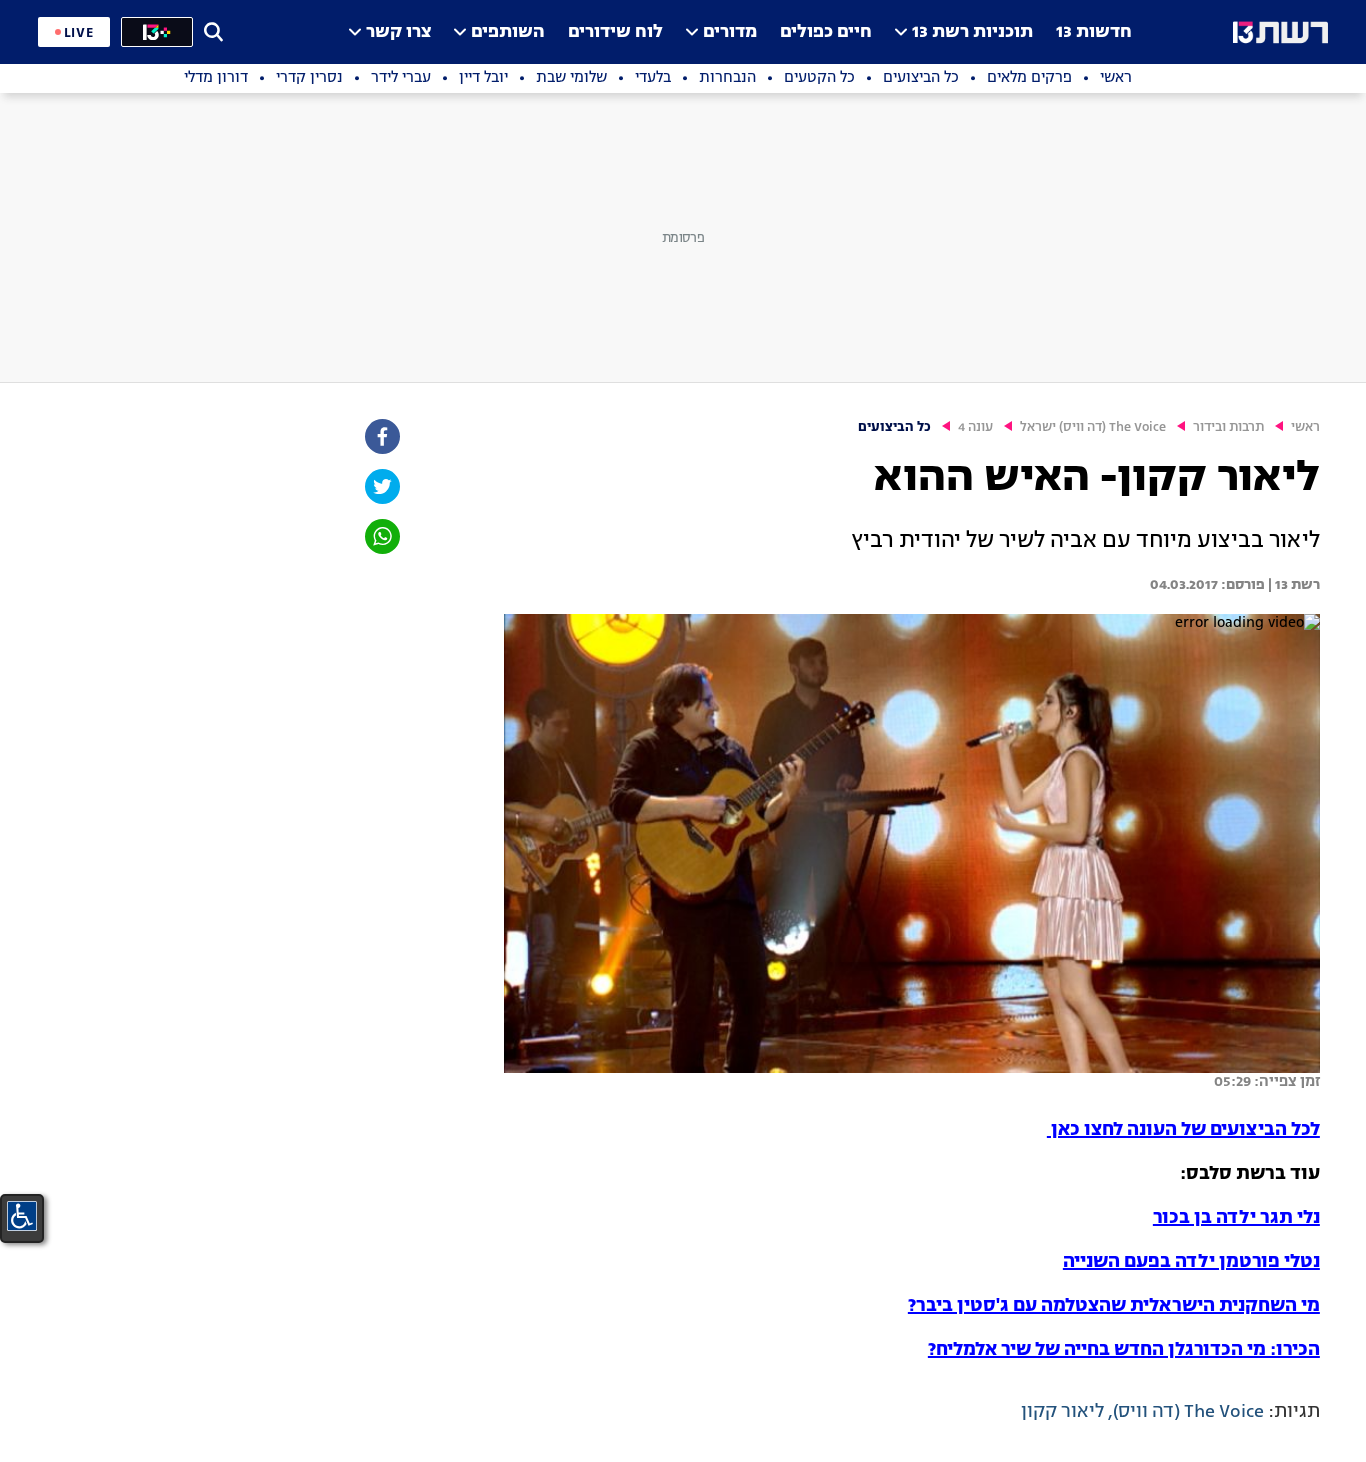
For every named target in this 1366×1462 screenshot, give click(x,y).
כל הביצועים (894, 427)
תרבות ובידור (1228, 427)
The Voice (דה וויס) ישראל (1093, 427)
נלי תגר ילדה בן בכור (1236, 1218)
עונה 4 (975, 427)
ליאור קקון (1062, 1412)
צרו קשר (398, 32)
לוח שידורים (615, 32)
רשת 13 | (1292, 585)
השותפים (508, 32)
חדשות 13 (1094, 32)
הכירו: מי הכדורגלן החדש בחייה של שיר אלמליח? (1124, 1350)
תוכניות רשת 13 (972, 32)
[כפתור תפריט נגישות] (22, 1216)
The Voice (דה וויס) (1188, 1412)
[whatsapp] (381, 536)
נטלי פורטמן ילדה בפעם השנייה (1191, 1262)
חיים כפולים (826, 32)
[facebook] (381, 436)
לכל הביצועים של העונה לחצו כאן (1183, 1130)
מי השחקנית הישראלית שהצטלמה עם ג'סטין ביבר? (1114, 1306)
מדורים (730, 32)
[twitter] (381, 486)
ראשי (1305, 427)
